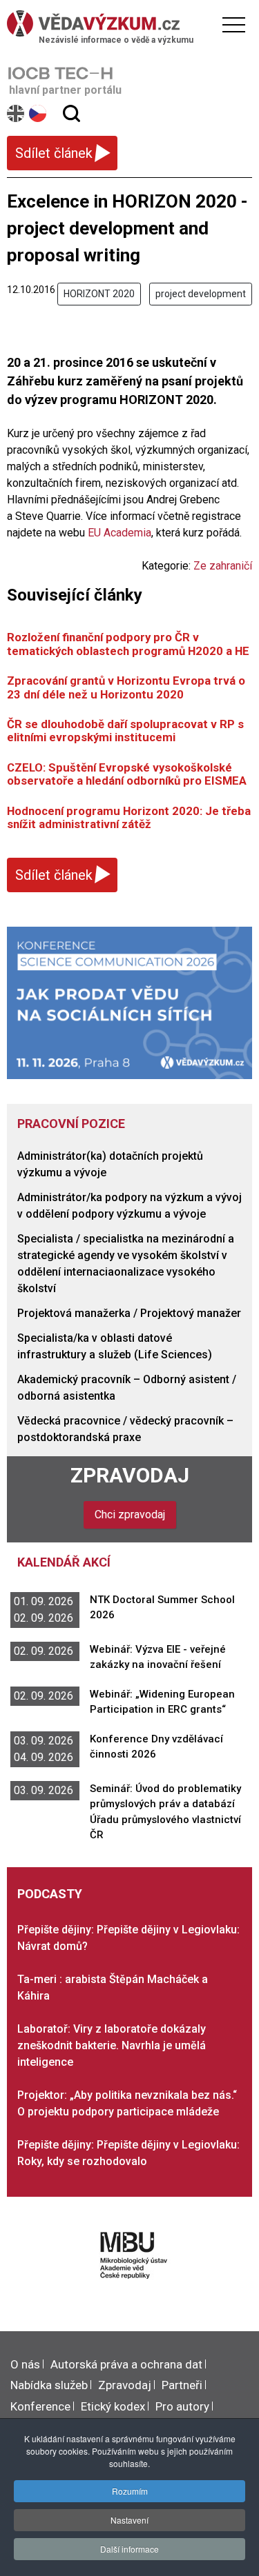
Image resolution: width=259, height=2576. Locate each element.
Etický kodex (113, 2406)
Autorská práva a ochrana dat (126, 2364)
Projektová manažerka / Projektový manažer (129, 1313)
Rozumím (130, 2491)
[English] (16, 113)
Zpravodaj (130, 1475)
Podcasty (50, 1894)
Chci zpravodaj (130, 1515)
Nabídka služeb (49, 2385)
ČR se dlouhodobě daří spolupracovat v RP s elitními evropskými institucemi (125, 731)
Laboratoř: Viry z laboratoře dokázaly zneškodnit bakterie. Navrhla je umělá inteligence (112, 2045)
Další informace (129, 2549)
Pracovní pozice (71, 1124)
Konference (40, 2406)
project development (201, 294)
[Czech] (38, 113)
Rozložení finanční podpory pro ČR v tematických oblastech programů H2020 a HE (128, 644)
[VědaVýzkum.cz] (126, 23)
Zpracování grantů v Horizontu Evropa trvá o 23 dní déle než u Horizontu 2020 (126, 687)
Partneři (182, 2385)
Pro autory (182, 2406)
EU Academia (119, 533)
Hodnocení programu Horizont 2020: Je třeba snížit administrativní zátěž (129, 817)
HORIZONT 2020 (99, 294)
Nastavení (129, 2520)
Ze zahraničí (223, 566)
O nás (25, 2364)
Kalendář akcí (64, 1562)
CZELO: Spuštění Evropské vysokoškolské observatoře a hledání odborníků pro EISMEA (128, 774)
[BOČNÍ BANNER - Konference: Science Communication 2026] (129, 1002)
